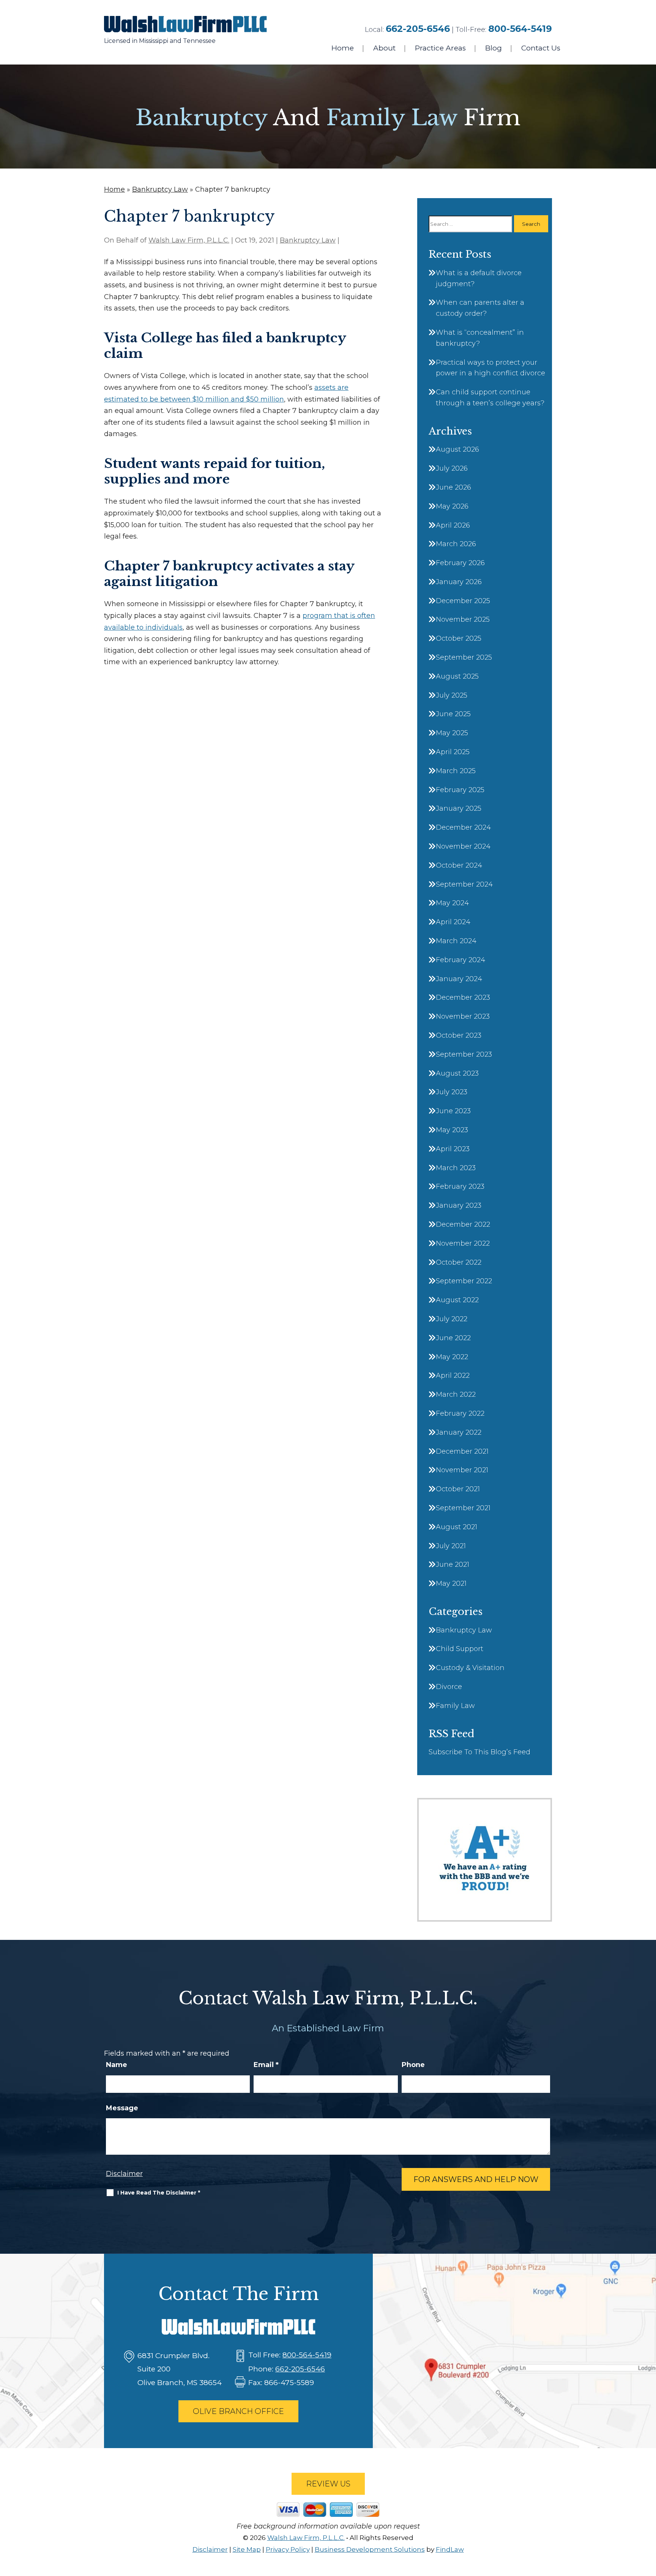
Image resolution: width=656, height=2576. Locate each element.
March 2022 (456, 1394)
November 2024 (463, 846)
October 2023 (459, 1035)
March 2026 (456, 544)
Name (117, 2065)
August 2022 (457, 1300)
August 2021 (457, 1527)
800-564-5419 (520, 29)
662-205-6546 (418, 29)
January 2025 (459, 808)
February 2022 (460, 1413)
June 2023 (453, 1111)
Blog (494, 48)
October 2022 (459, 1262)
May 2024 (452, 903)
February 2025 (460, 790)
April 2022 (453, 1375)
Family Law (455, 1706)
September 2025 (464, 657)
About (384, 48)
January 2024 (459, 979)
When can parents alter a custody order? (480, 308)
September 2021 (463, 1508)
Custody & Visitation (470, 1668)
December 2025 (463, 601)
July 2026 (452, 468)
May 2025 (452, 733)
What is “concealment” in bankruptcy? (480, 338)
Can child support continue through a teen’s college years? (490, 398)
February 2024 (460, 960)
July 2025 (452, 695)
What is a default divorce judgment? (479, 278)
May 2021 (451, 1583)
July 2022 (452, 1319)
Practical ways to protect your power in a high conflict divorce (490, 368)
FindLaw (450, 2549)
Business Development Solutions (370, 2549)
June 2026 (453, 487)
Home (343, 48)
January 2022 (459, 1432)
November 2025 (463, 619)
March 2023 (456, 1168)
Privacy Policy (288, 2549)
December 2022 (463, 1224)
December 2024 (463, 827)
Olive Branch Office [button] (238, 2411)
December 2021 (462, 1451)
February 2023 (460, 1186)
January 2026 (459, 582)
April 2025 (453, 752)
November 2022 (463, 1243)
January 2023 (459, 1205)
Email (266, 2065)
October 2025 (459, 638)
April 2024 (453, 922)
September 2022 (464, 1281)
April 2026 (453, 525)
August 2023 (457, 1073)
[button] (648, 2521)
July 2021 (451, 1546)
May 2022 (452, 1357)
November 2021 (462, 1470)
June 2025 (453, 714)
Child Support (460, 1649)
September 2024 (464, 884)
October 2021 (458, 1489)
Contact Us (541, 48)
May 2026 (452, 506)
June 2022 (453, 1338)
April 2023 (453, 1149)
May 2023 (452, 1130)
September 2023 (464, 1054)
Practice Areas (440, 48)
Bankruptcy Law (308, 240)
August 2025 (457, 676)
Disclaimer (124, 2174)
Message (122, 2108)
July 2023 (452, 1092)
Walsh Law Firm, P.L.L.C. (189, 240)
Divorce (449, 1687)
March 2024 (456, 941)
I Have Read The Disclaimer (159, 2193)
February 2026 (460, 563)
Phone (413, 2065)
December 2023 (463, 997)
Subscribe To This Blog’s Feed (479, 1752)
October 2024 (459, 865)
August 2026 (457, 449)
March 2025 (456, 771)
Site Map (247, 2549)
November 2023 (463, 1016)
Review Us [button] (328, 2484)
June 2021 (453, 1565)
